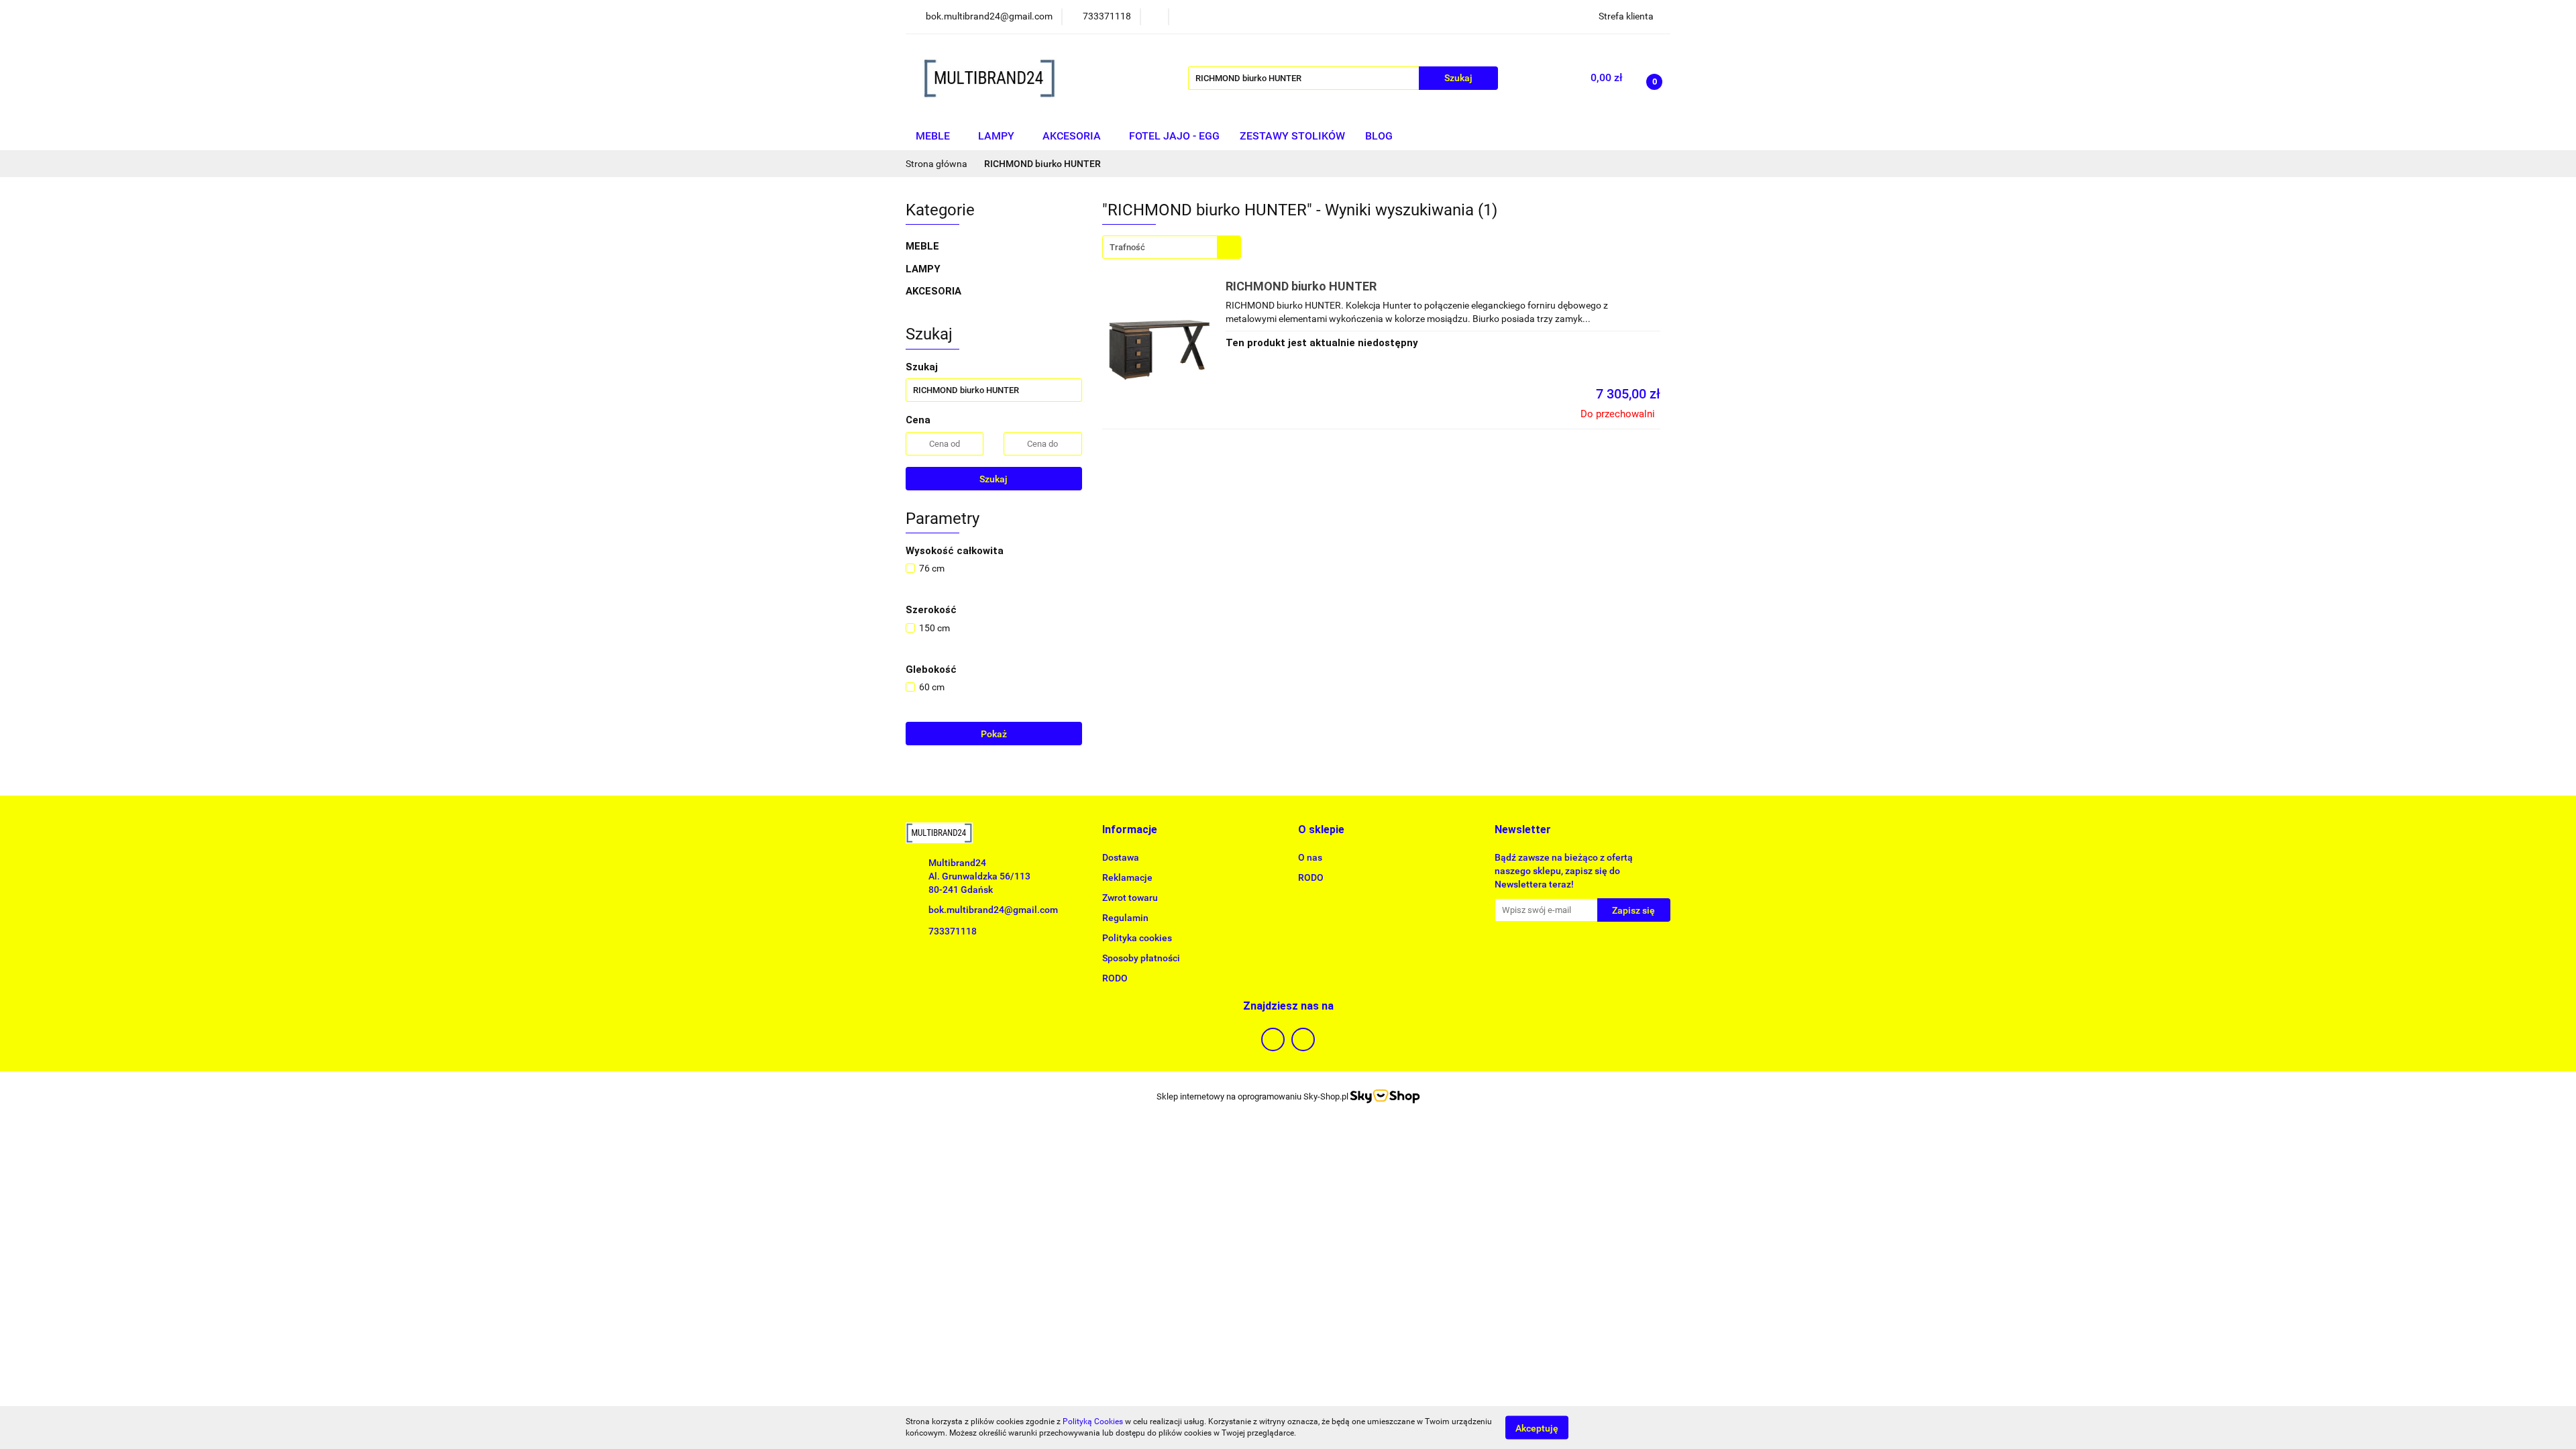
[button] (1130, 830)
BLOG (1379, 136)
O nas (1310, 857)
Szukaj (994, 479)
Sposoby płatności (1141, 958)
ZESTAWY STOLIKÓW (1292, 136)
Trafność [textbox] (1127, 247)
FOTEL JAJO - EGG (1174, 136)
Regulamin (1125, 918)
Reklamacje (1127, 877)
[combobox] (1172, 247)
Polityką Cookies (1093, 1421)
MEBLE (934, 136)
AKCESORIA (1073, 136)
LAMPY (998, 136)
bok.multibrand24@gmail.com (993, 910)
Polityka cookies (1137, 938)
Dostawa (1121, 857)
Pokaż (994, 734)
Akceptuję (1537, 1428)
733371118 (953, 931)
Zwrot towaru (1130, 898)
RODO (1115, 978)
